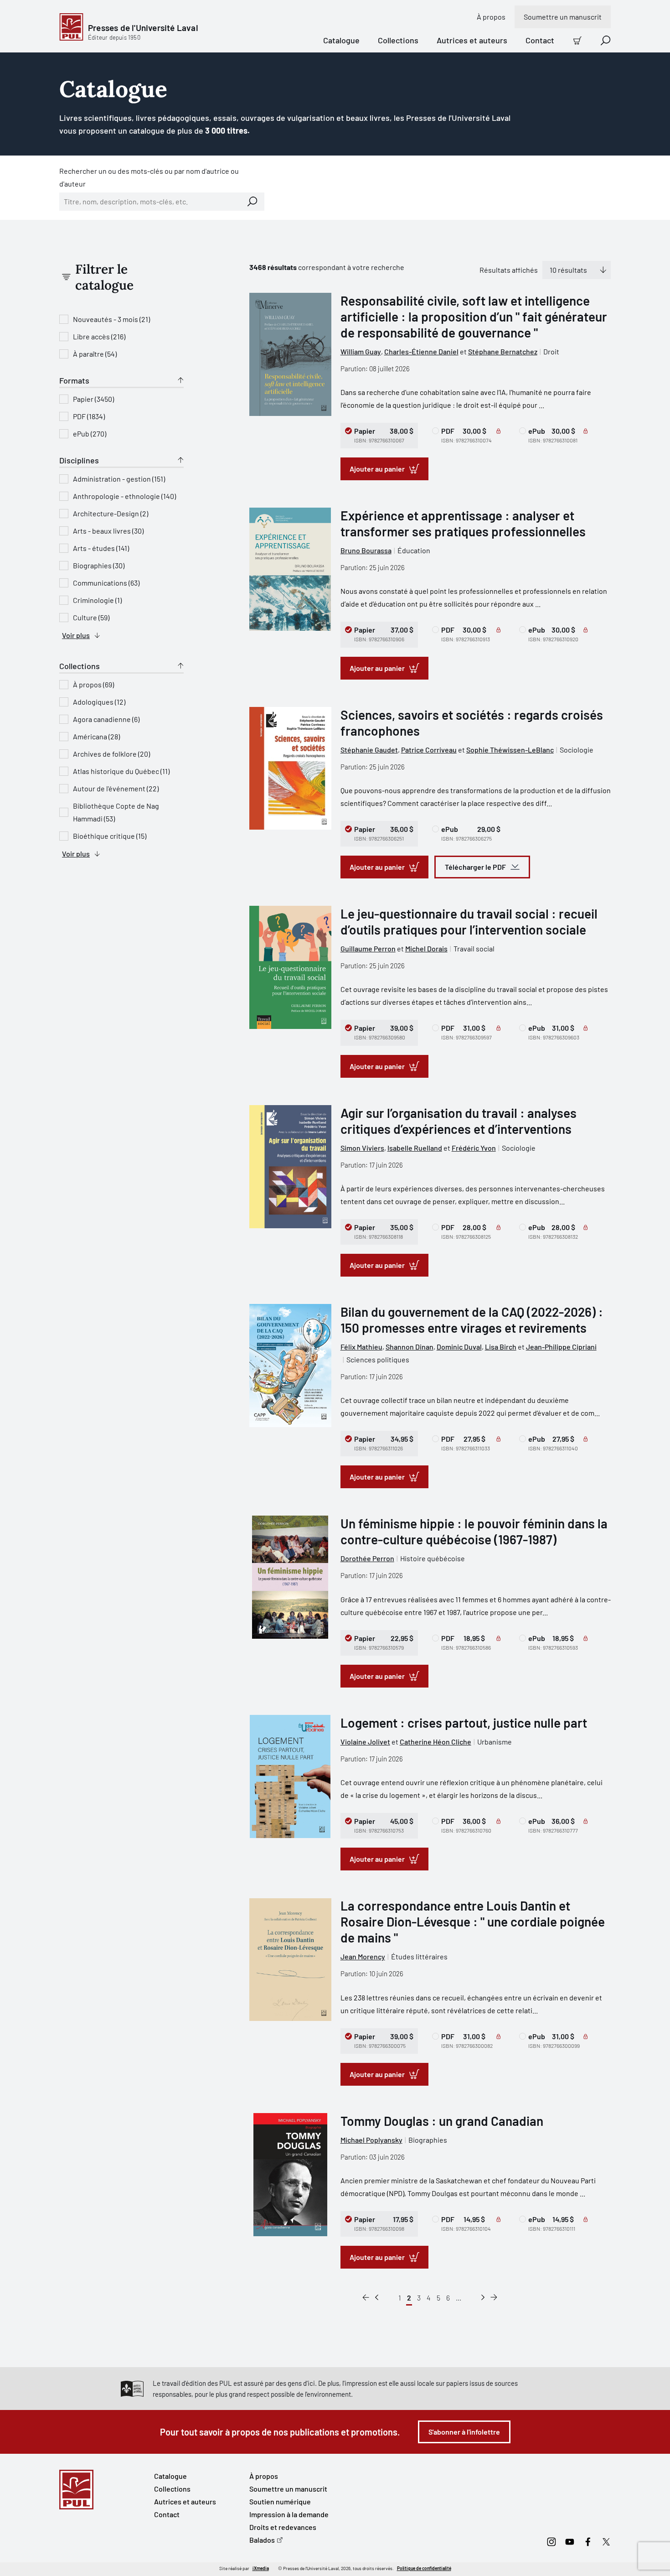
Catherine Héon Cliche (435, 1742)
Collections (398, 40)
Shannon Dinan (410, 1347)
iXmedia (261, 2568)
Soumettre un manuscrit (563, 17)
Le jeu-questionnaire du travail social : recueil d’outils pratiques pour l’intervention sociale (469, 922)
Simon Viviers (362, 1148)
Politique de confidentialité (424, 2568)
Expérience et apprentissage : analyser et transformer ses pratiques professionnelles (463, 523)
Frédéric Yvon (474, 1148)
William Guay (361, 351)
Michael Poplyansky (371, 2140)
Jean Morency (363, 1956)
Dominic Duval (459, 1347)
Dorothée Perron (367, 1558)
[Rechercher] (253, 202)
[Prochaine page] (483, 2298)
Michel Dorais (426, 948)
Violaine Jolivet (365, 1742)
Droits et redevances (283, 2527)
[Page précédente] (377, 2298)
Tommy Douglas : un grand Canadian (442, 2121)
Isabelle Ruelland (415, 1148)
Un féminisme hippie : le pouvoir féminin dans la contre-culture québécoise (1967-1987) (474, 1531)
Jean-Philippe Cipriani (561, 1347)
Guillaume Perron (368, 948)
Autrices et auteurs (472, 40)
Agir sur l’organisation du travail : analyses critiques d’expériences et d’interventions (459, 1121)
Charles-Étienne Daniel (421, 351)
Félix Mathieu (361, 1347)
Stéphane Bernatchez (503, 351)
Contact (540, 40)
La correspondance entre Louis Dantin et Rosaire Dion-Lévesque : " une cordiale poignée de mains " (473, 1922)
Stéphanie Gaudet (369, 750)
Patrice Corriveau (429, 750)
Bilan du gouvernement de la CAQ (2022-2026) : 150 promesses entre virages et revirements (472, 1320)
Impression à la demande (289, 2514)
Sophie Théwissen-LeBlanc (510, 750)
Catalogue (341, 40)
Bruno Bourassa (366, 550)
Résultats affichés (509, 270)
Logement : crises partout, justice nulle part (464, 1723)
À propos (491, 17)
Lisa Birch (501, 1347)
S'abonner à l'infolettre (464, 2432)
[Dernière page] (494, 2298)
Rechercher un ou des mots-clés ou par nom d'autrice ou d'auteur (149, 177)
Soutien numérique (280, 2501)
